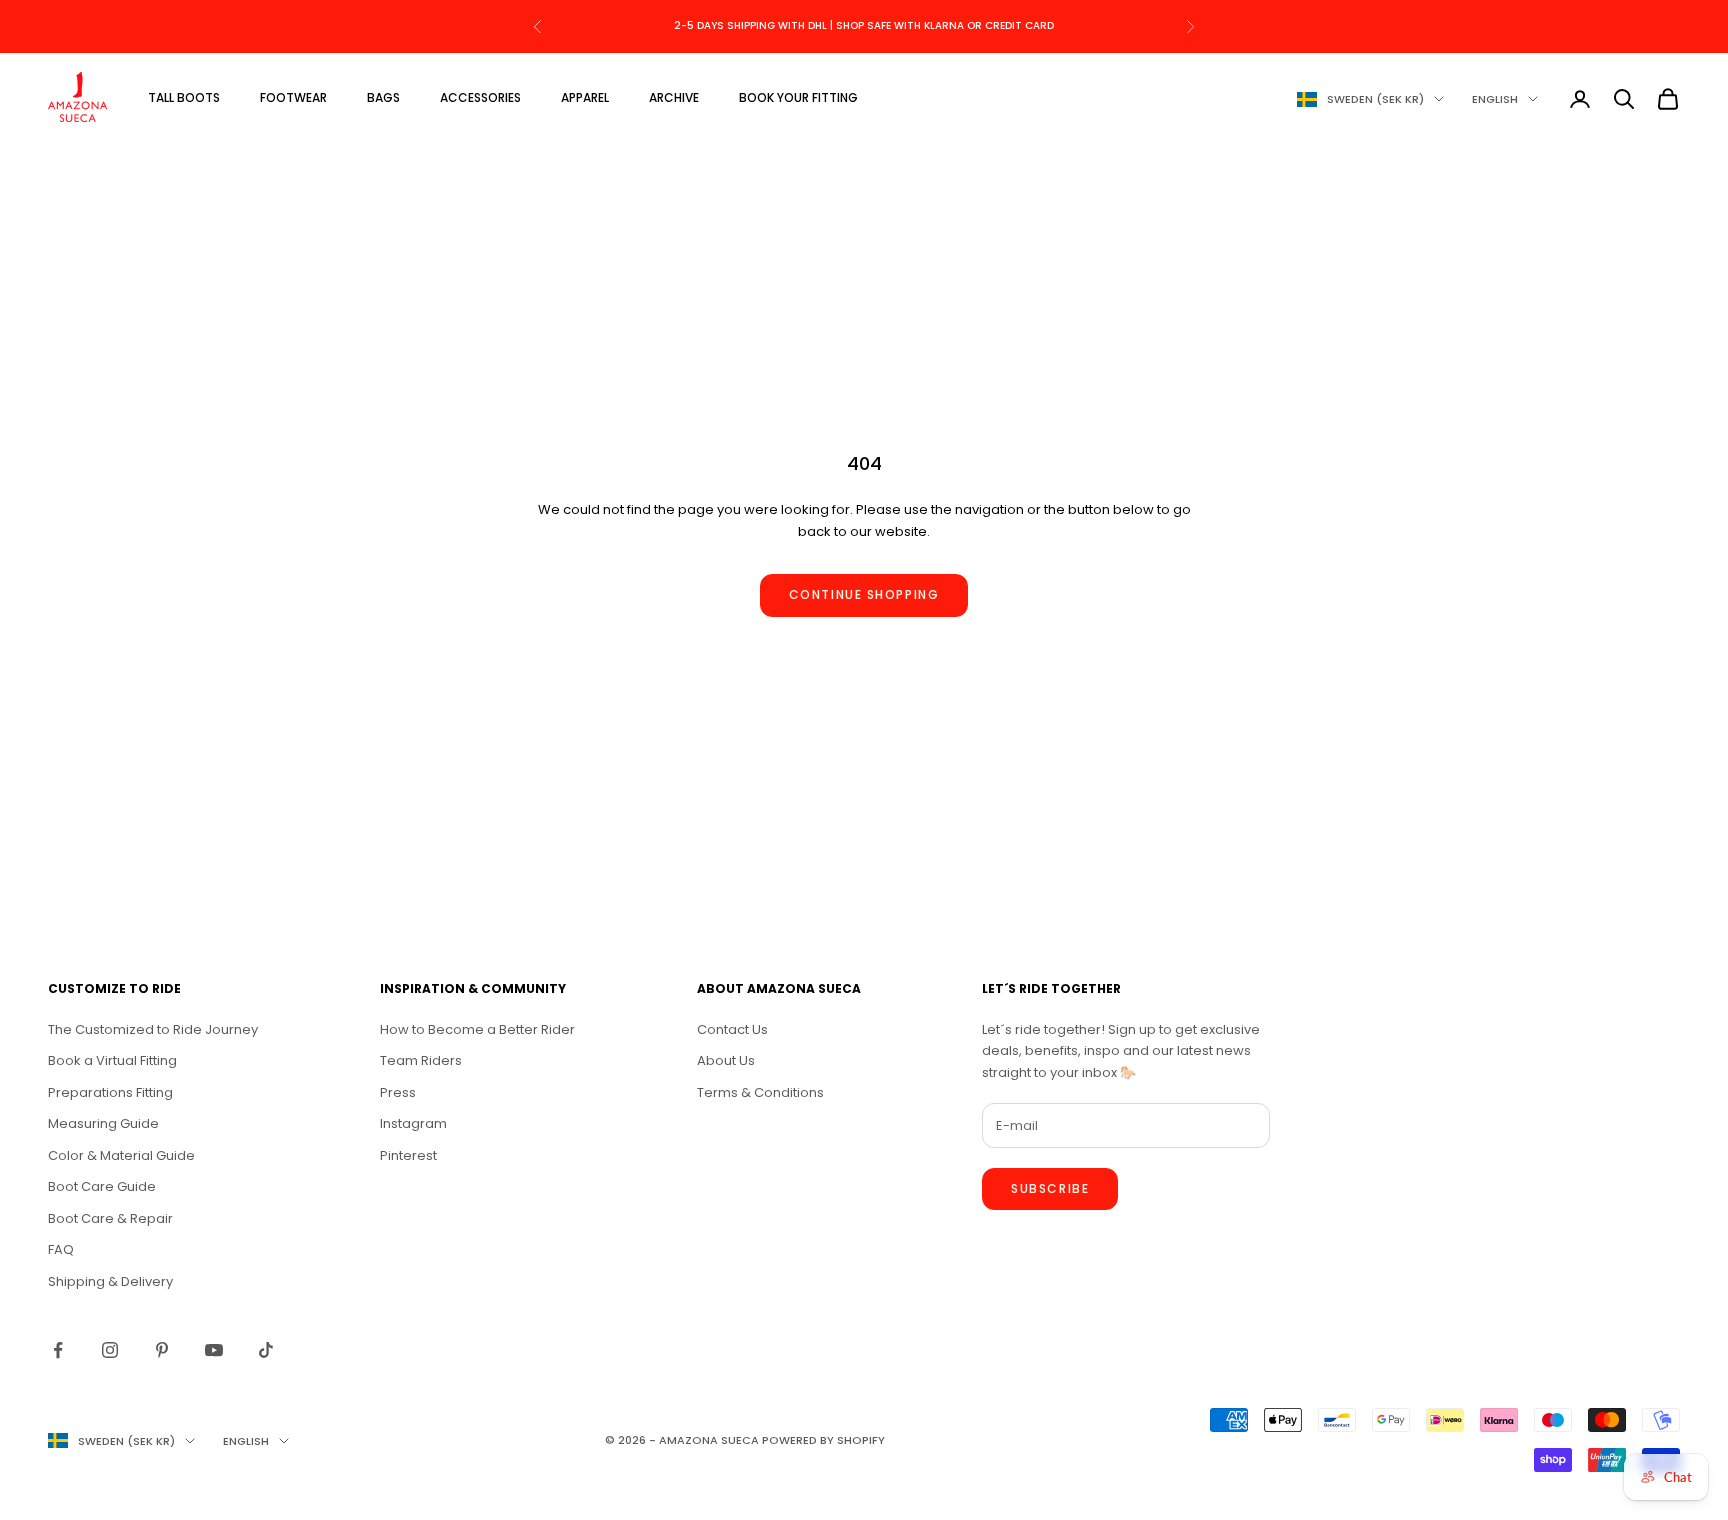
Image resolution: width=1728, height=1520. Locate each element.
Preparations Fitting (110, 1092)
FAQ (61, 1249)
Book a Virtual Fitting (112, 1060)
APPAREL (585, 97)
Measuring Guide (103, 1123)
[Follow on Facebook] (58, 1350)
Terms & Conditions (760, 1092)
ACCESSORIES (480, 97)
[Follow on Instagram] (110, 1350)
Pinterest (408, 1155)
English (1495, 99)
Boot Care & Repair (110, 1218)
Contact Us (732, 1029)
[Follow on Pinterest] (162, 1350)
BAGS (383, 97)
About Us (726, 1060)
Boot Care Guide (102, 1186)
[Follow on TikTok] (266, 1350)
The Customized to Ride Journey (153, 1029)
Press (398, 1092)
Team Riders (421, 1060)
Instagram (413, 1123)
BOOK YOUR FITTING (798, 97)
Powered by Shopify (823, 1440)
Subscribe (1050, 1188)
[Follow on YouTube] (214, 1350)
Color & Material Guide (121, 1155)
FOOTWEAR (293, 97)
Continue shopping (864, 594)
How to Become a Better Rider (477, 1029)
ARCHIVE (674, 97)
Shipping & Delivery (110, 1281)
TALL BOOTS (184, 97)
